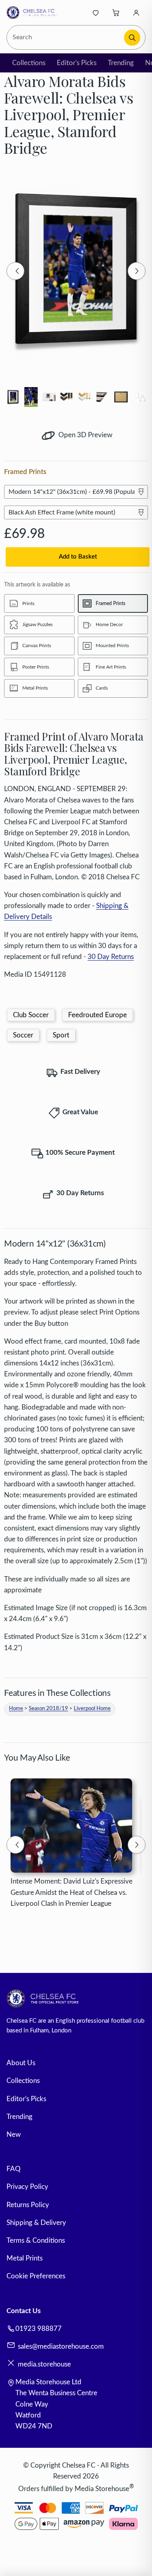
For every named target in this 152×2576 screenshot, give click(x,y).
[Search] (132, 38)
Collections (29, 63)
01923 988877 (39, 2329)
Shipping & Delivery (36, 2223)
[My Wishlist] (96, 13)
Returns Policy (28, 2205)
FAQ (14, 2169)
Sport (61, 1035)
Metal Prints (25, 2258)
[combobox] (66, 37)
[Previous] (15, 271)
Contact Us (24, 2311)
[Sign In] (136, 13)
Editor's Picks (77, 63)
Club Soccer (31, 1015)
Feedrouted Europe (97, 1015)
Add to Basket (78, 557)
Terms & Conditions (36, 2241)
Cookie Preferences (36, 2276)
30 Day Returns (111, 957)
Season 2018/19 (48, 1709)
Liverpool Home (92, 1709)
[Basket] (116, 13)
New (14, 2135)
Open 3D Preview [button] (85, 435)
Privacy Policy (27, 2187)
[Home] (33, 13)
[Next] (137, 271)
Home (16, 1709)
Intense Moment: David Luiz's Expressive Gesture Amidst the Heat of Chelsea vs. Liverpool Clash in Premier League (72, 1892)
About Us (21, 2063)
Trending (121, 63)
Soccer (23, 1035)
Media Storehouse (102, 2488)
